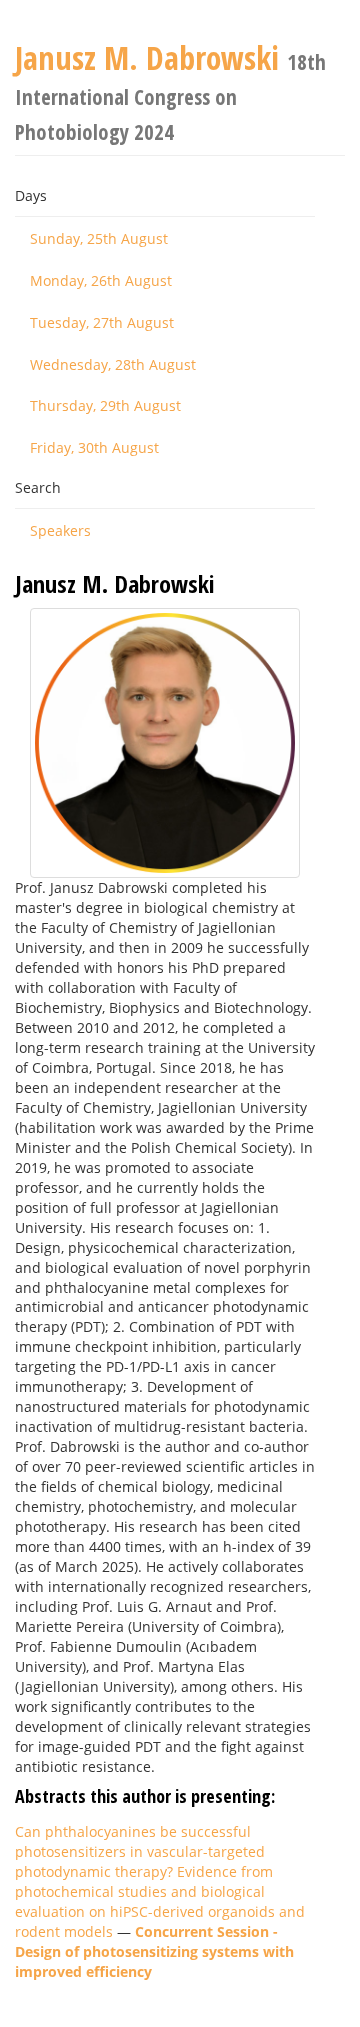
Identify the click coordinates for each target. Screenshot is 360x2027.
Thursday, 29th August (105, 405)
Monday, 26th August (101, 280)
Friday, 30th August (94, 447)
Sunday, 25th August (99, 238)
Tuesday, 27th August (102, 322)
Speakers (60, 530)
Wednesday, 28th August (113, 364)
